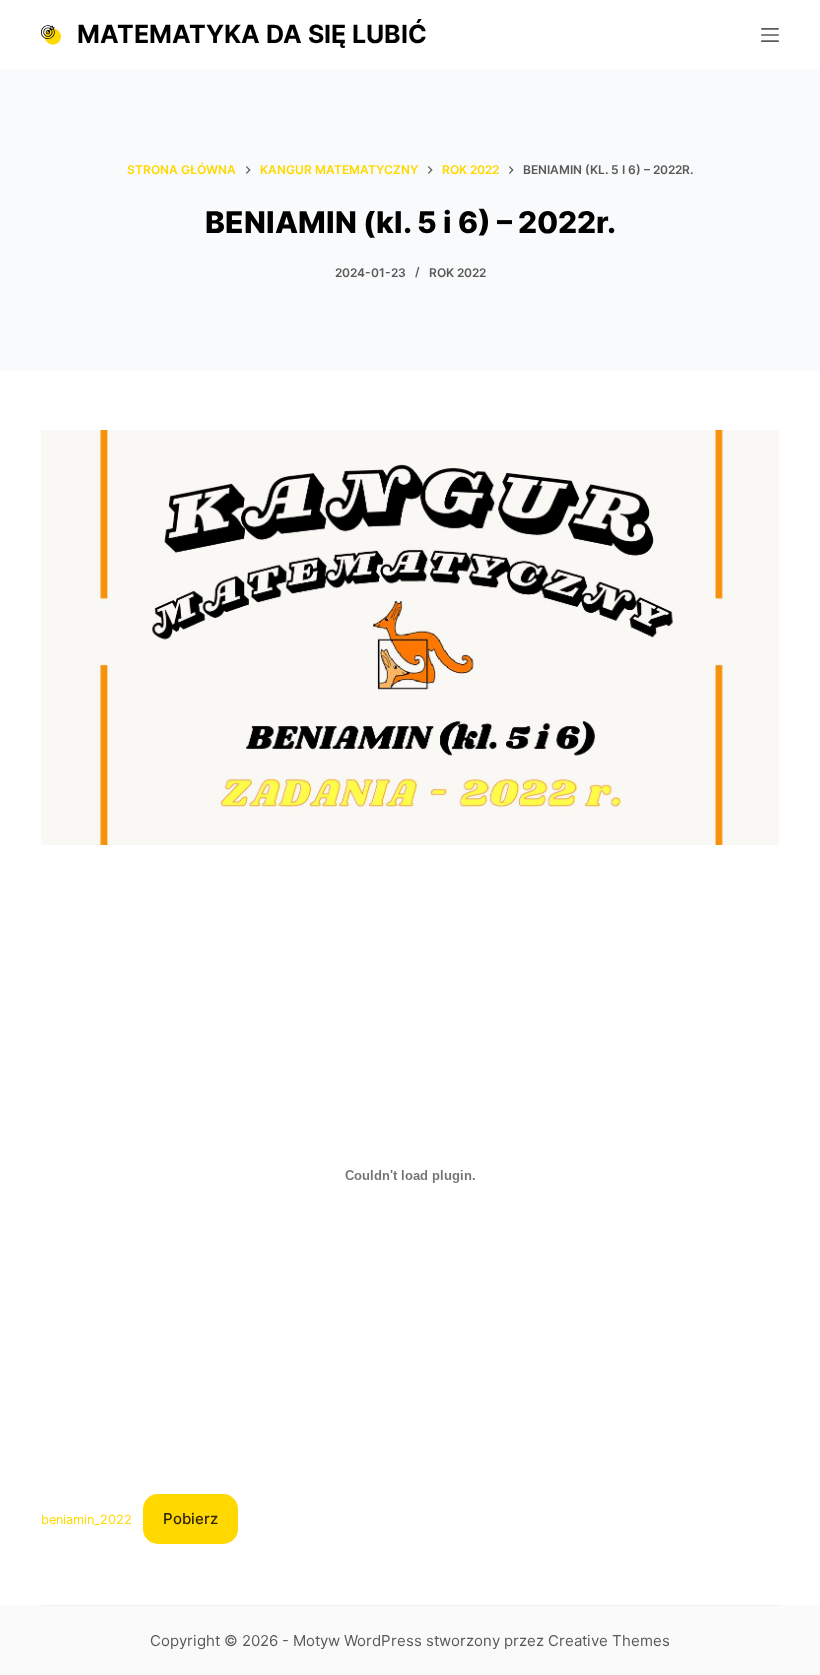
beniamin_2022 (86, 1519)
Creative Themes (609, 1640)
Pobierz (190, 1518)
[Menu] (770, 35)
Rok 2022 (457, 272)
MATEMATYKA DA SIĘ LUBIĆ (252, 34)
